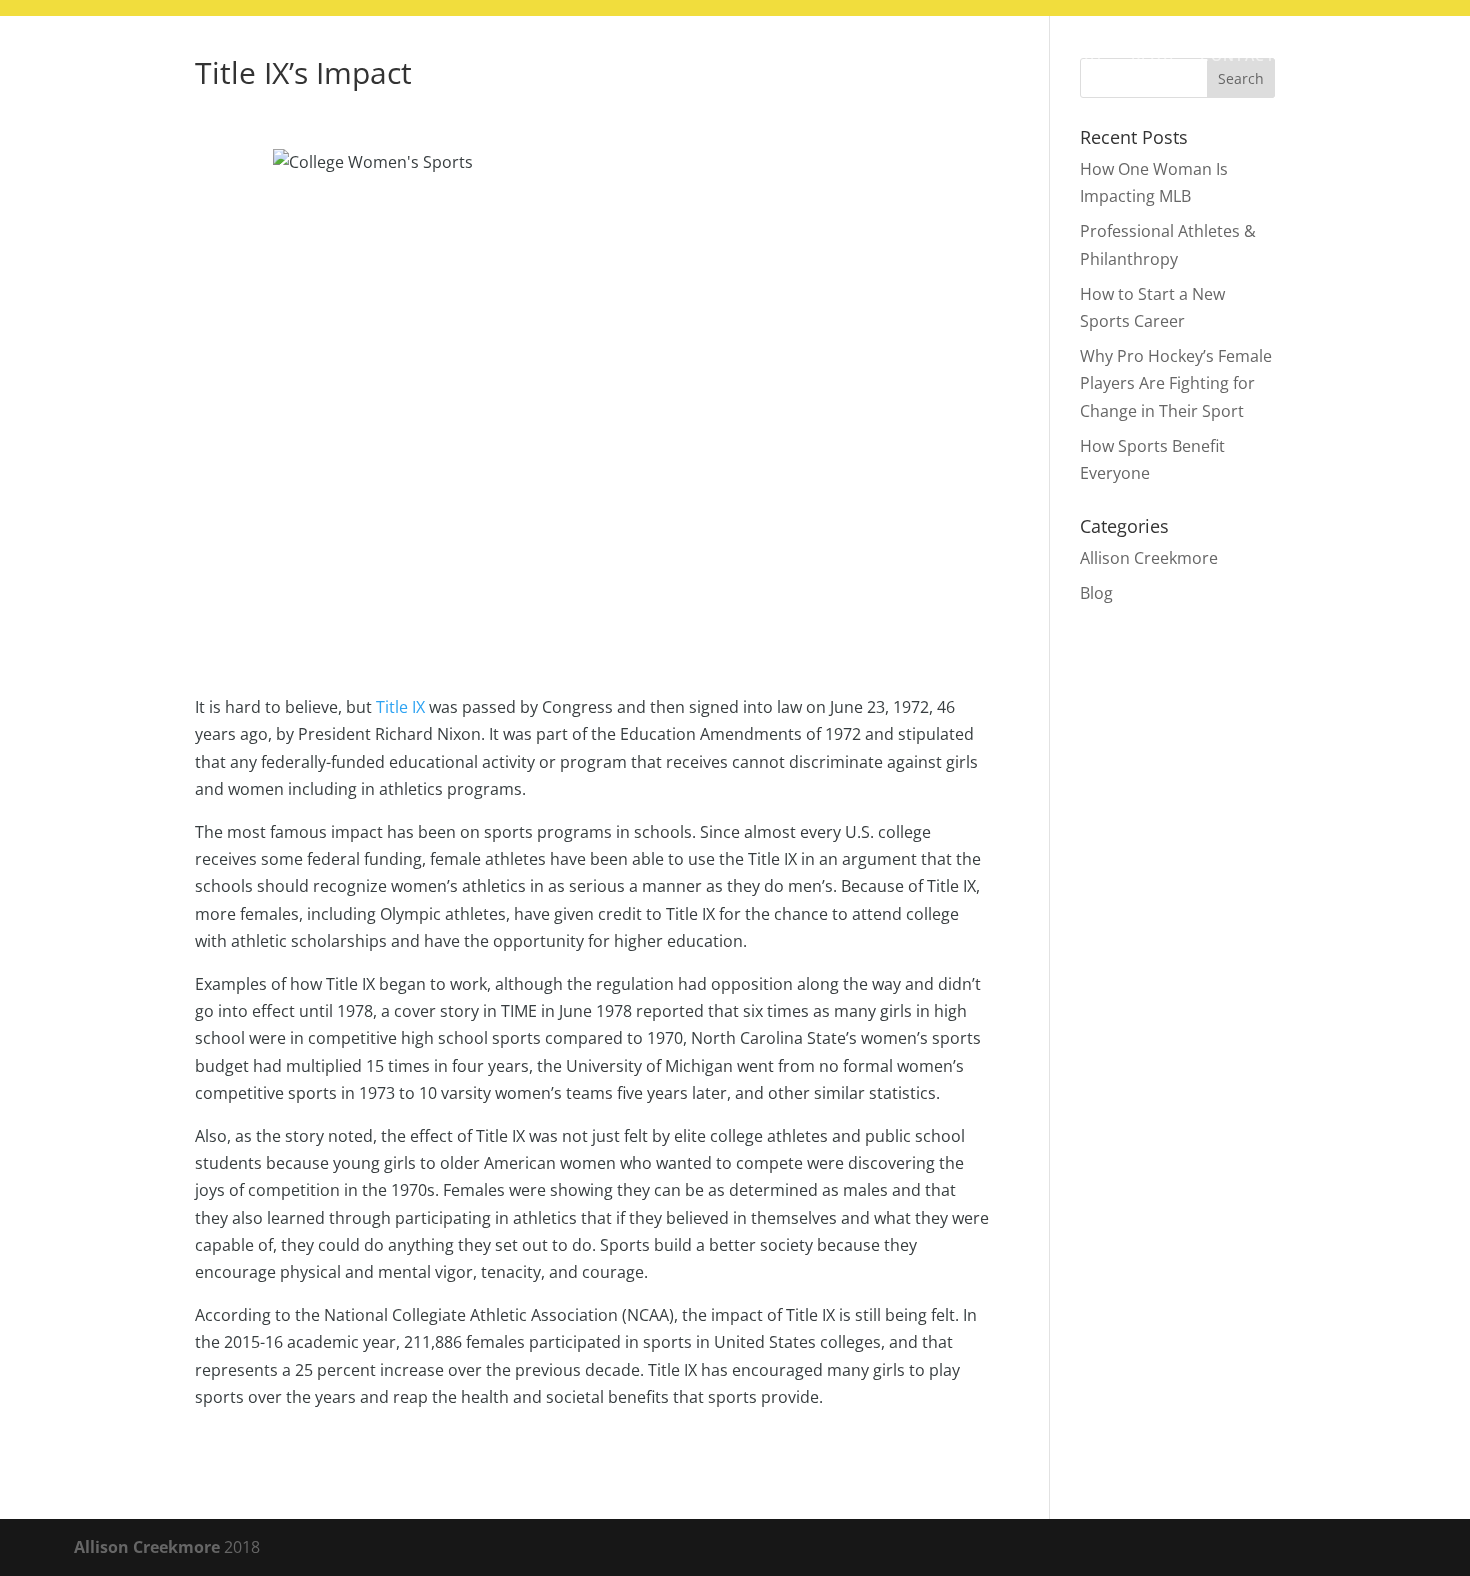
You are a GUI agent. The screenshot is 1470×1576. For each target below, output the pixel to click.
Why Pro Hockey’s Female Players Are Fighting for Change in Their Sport (1176, 383)
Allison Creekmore (1149, 558)
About (1078, 57)
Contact (1237, 57)
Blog (1153, 57)
